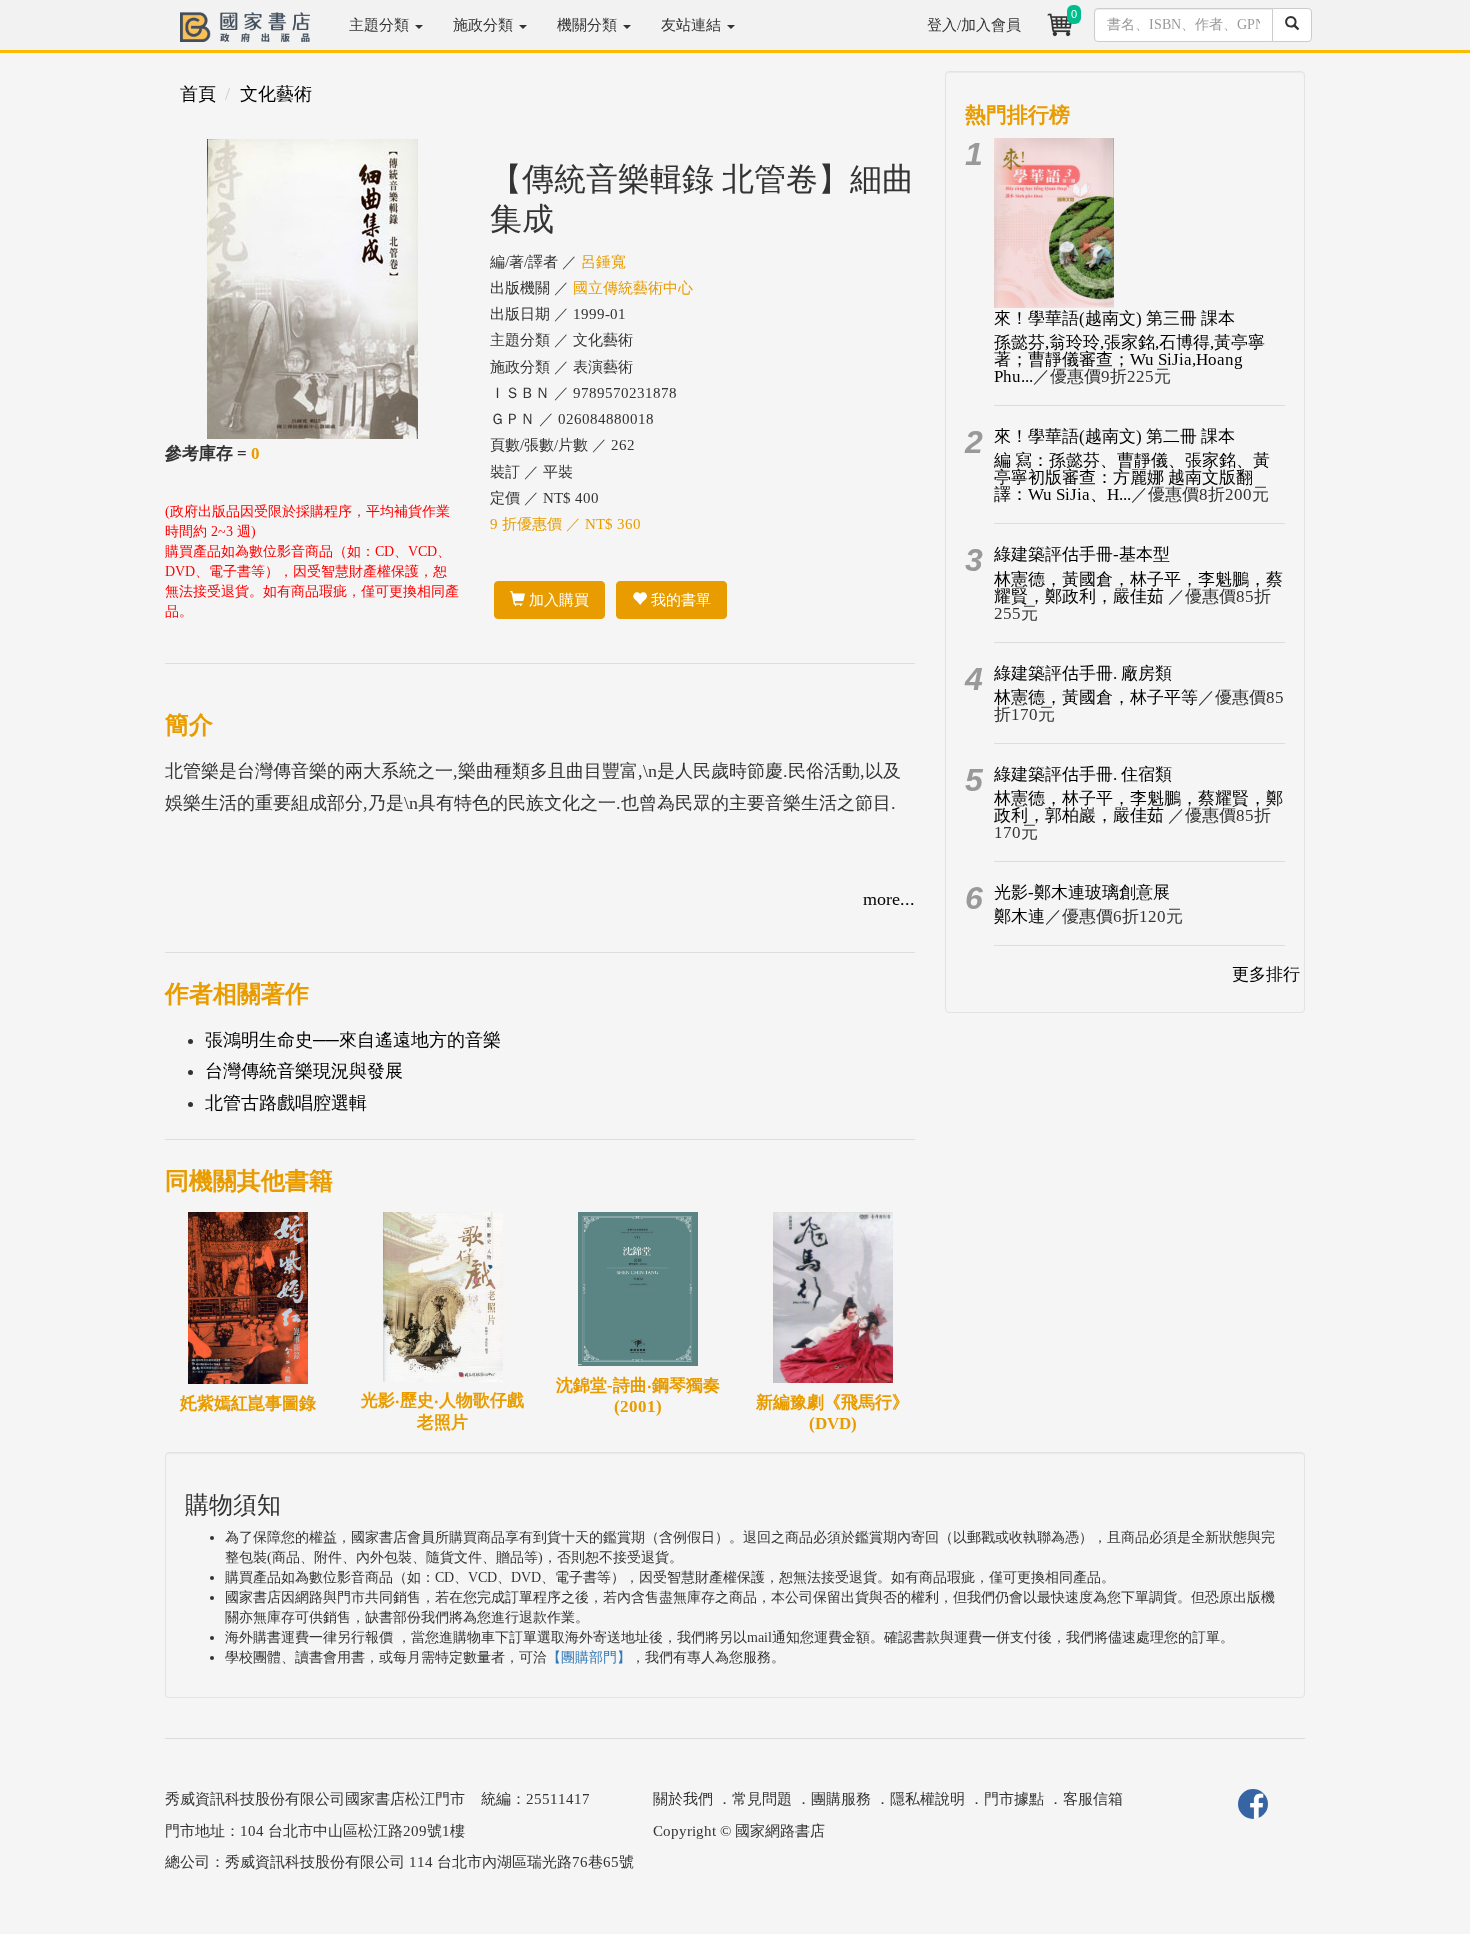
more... (889, 899)
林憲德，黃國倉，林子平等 (1096, 697)
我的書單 (679, 600)
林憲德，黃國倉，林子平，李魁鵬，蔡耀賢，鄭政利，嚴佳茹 (1138, 588)
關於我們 (683, 1799)
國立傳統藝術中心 (633, 288)
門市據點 (1014, 1799)
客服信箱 (1093, 1799)
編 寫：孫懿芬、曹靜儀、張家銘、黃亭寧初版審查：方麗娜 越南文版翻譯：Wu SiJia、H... (1132, 477)
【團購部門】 (589, 1657)
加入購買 (557, 600)
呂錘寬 (603, 262)
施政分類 (485, 25)
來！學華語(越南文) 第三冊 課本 (1114, 318)
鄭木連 (1019, 916)
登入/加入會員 (974, 25)
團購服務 (841, 1799)
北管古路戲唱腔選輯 (286, 1103)
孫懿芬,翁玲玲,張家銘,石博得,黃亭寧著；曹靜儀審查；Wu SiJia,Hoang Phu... (1129, 359)
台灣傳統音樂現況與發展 (304, 1071)
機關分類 (589, 25)
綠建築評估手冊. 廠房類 (1083, 673)
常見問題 (762, 1799)
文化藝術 (276, 94)
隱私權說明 (927, 1799)
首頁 (198, 94)
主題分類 (381, 25)
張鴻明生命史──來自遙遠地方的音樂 (353, 1040)
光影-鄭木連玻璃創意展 (1082, 892)
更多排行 (1266, 974)
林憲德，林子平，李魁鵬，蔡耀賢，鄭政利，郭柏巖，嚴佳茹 (1138, 807)
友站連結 (693, 25)
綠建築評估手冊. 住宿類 (1083, 774)
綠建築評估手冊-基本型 (1082, 554)
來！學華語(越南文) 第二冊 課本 (1114, 436)
